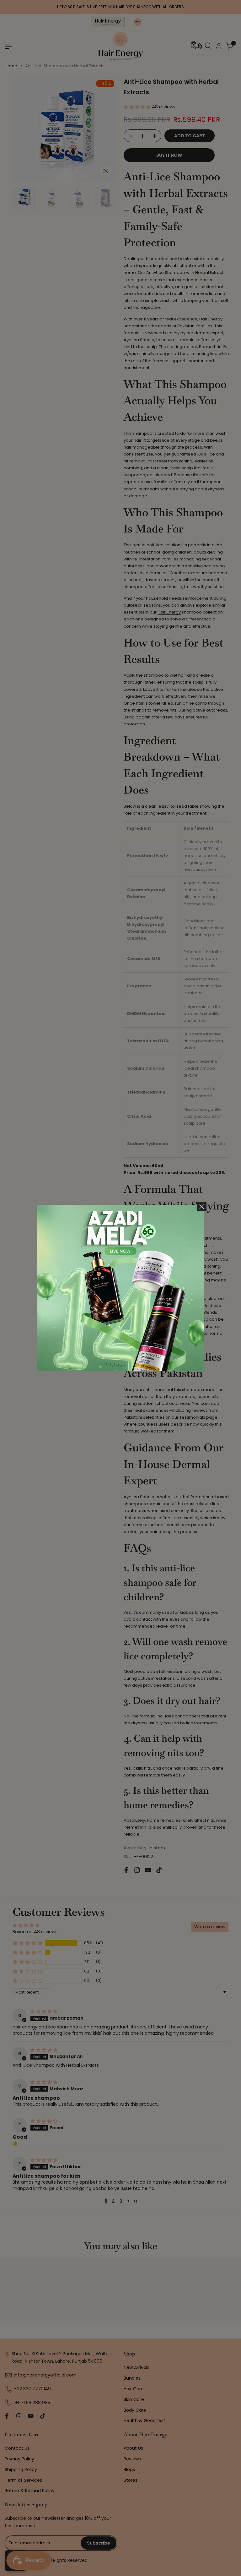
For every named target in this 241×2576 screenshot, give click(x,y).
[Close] (202, 1207)
